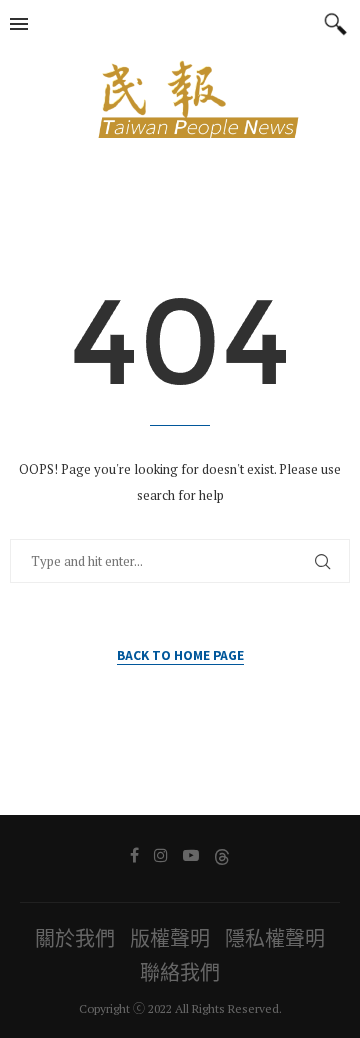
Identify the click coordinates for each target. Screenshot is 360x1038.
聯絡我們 (180, 972)
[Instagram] (161, 855)
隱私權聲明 (275, 938)
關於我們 (75, 938)
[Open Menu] (19, 24)
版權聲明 (170, 938)
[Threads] (222, 855)
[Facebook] (134, 855)
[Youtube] (191, 855)
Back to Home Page (180, 654)
